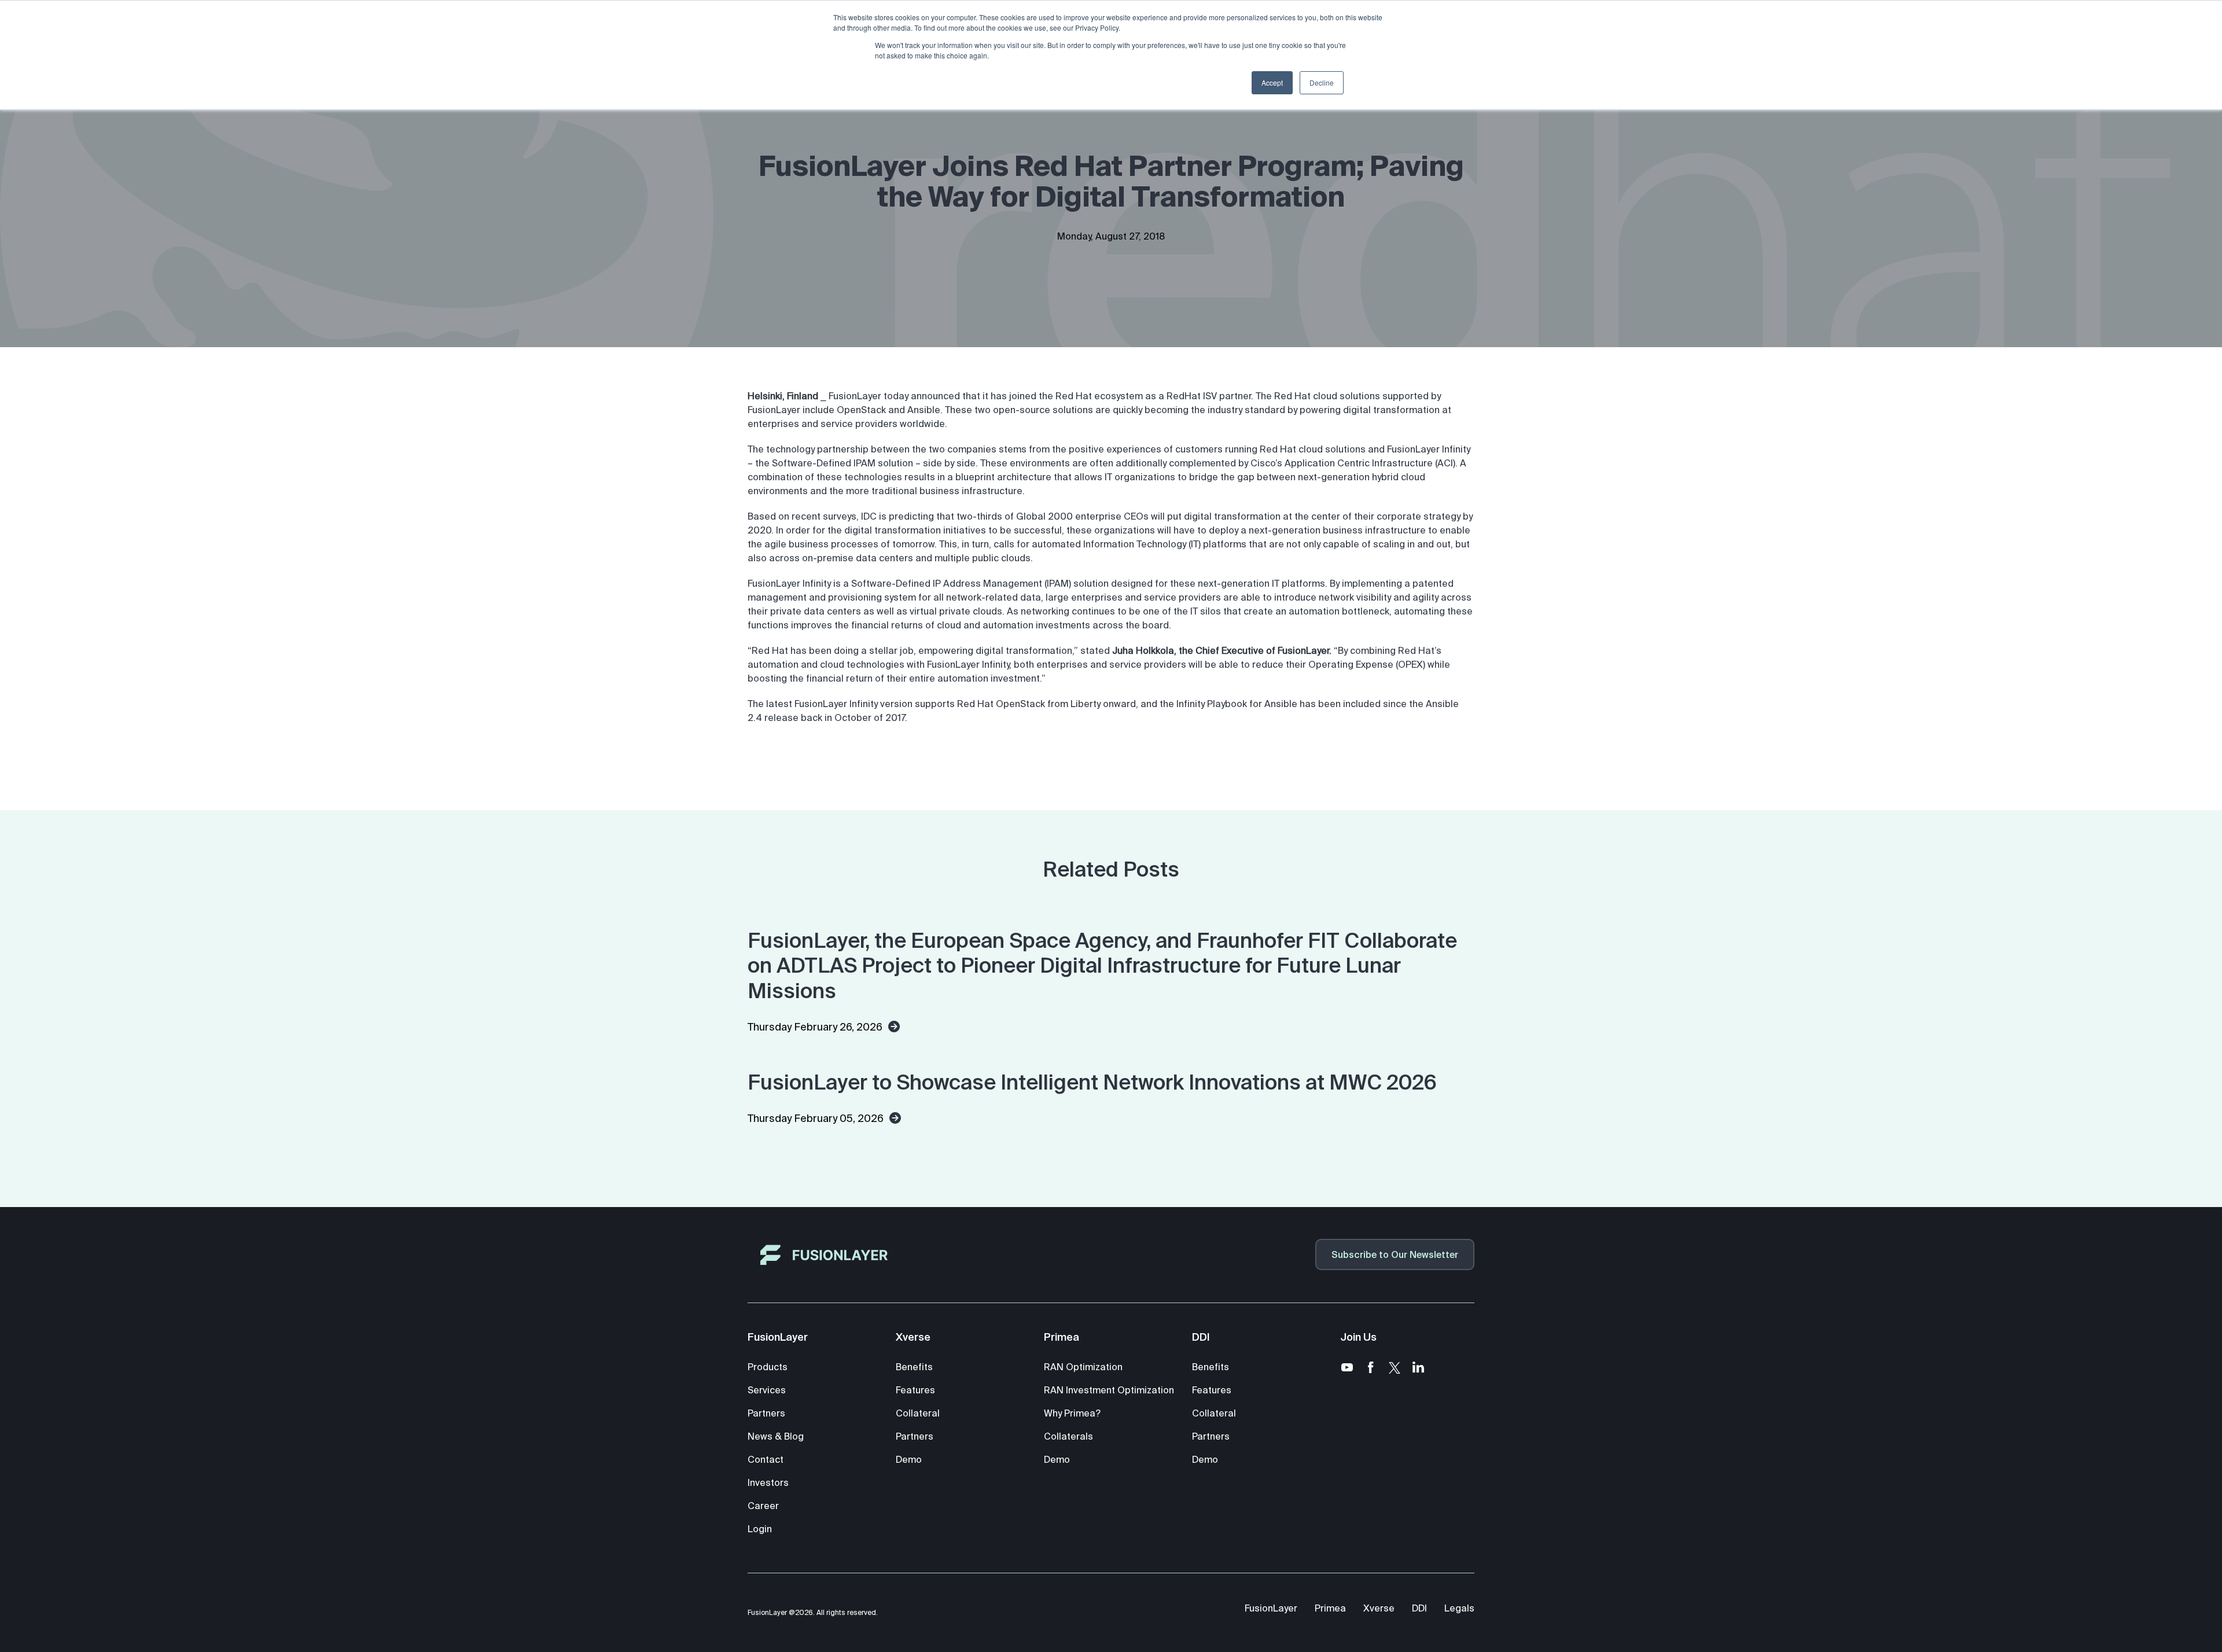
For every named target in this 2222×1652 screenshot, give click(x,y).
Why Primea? (1072, 1413)
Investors (768, 1482)
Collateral (918, 1413)
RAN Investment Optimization (1109, 1390)
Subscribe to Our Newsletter (1395, 1254)
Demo (909, 1459)
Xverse (1379, 1608)
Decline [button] (1322, 82)
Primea (1330, 1608)
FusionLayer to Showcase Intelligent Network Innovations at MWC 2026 (1092, 1082)
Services (767, 1390)
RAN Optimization (1083, 1367)
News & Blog (776, 1436)
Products (768, 1367)
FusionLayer (1271, 1608)
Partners (766, 1413)
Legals (1459, 1608)
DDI (1419, 1608)
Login (760, 1529)
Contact (766, 1459)
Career (763, 1506)
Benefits (914, 1367)
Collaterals (1068, 1436)
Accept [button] (1272, 82)
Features (915, 1390)
